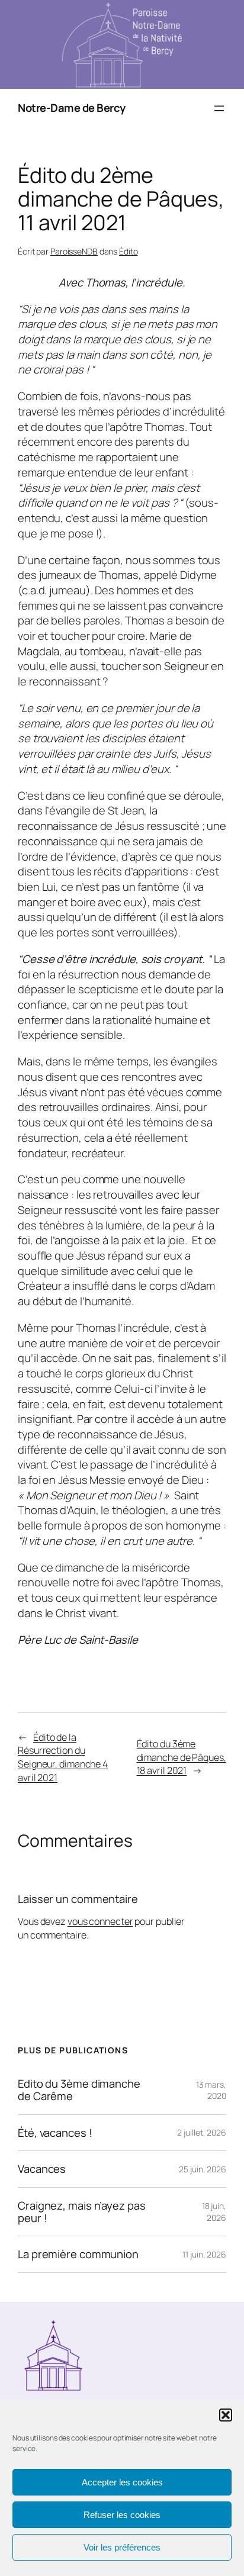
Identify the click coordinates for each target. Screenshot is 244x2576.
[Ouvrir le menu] (219, 108)
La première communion (78, 2254)
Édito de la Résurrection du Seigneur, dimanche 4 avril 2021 (63, 1757)
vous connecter (100, 1921)
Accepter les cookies (122, 2482)
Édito (129, 251)
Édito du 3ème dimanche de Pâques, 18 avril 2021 (182, 1757)
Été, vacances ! (55, 2133)
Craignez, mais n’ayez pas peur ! (82, 2212)
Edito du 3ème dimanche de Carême (79, 2090)
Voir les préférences (122, 2547)
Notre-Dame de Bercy (72, 108)
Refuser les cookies (122, 2515)
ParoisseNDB (74, 251)
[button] (226, 2415)
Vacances (42, 2169)
